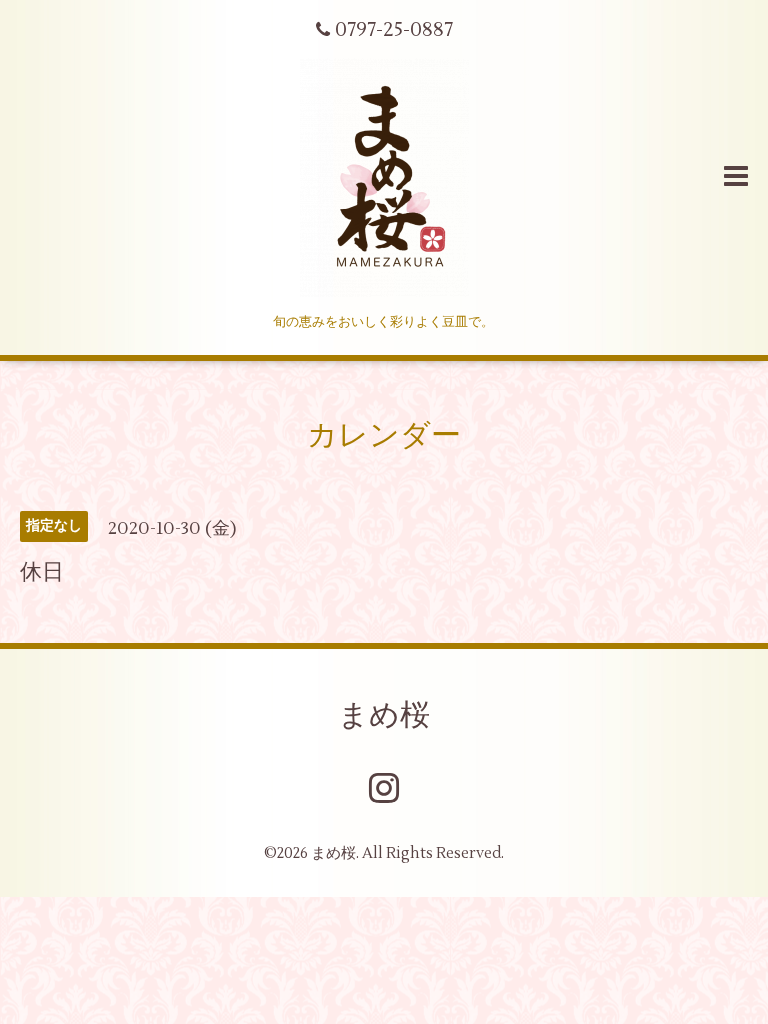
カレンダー (384, 435)
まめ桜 (384, 715)
